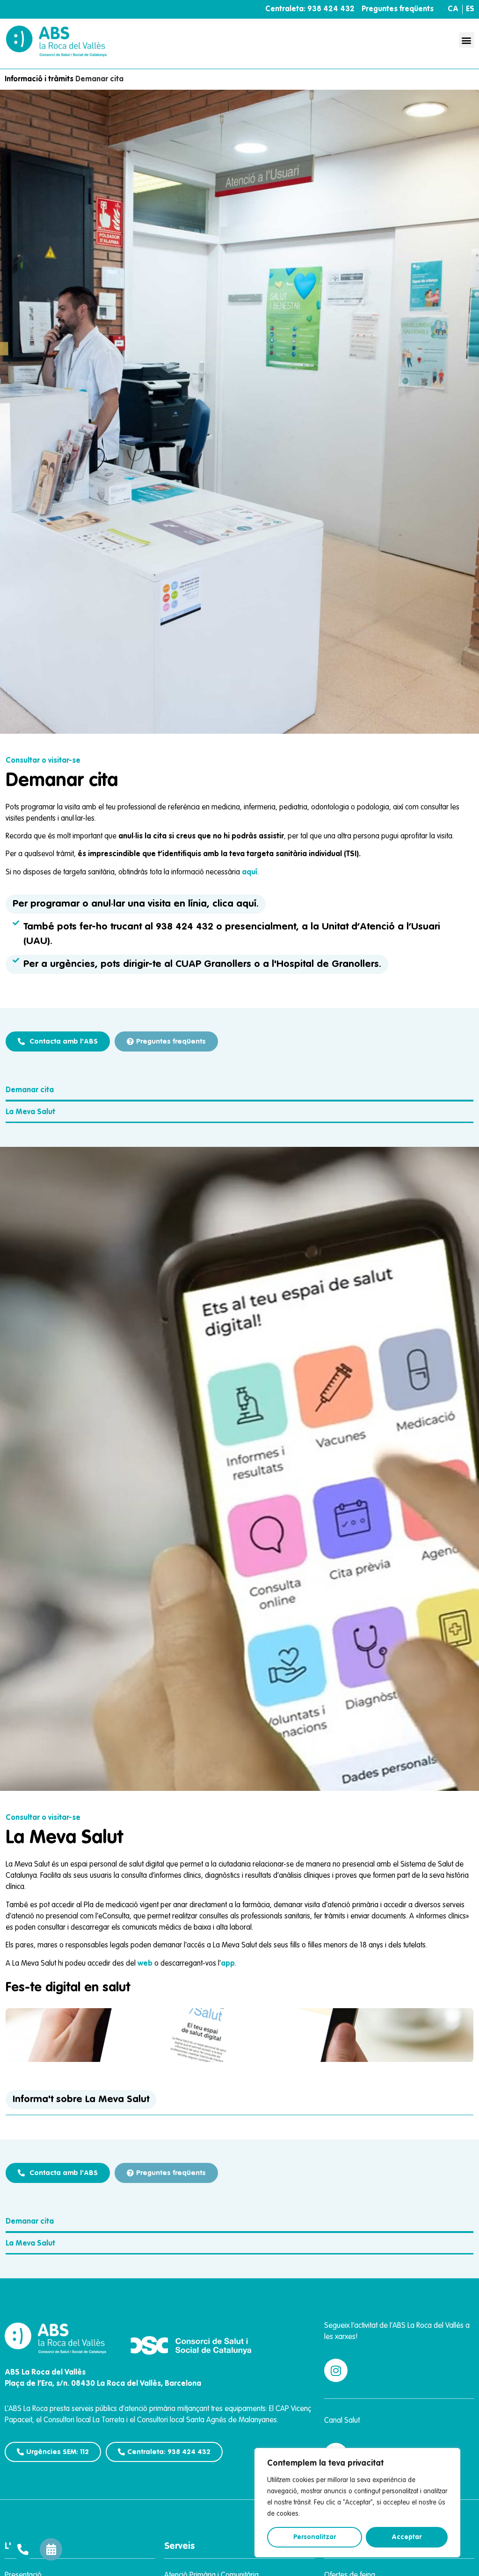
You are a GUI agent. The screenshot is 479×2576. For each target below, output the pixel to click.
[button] (467, 40)
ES (470, 9)
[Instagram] (336, 2370)
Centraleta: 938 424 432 (310, 9)
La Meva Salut (30, 1112)
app (228, 1964)
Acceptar (406, 2537)
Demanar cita (30, 1090)
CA (453, 9)
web (145, 1964)
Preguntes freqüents (398, 9)
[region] (357, 2503)
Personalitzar (315, 2537)
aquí (250, 873)
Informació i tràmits (39, 79)
